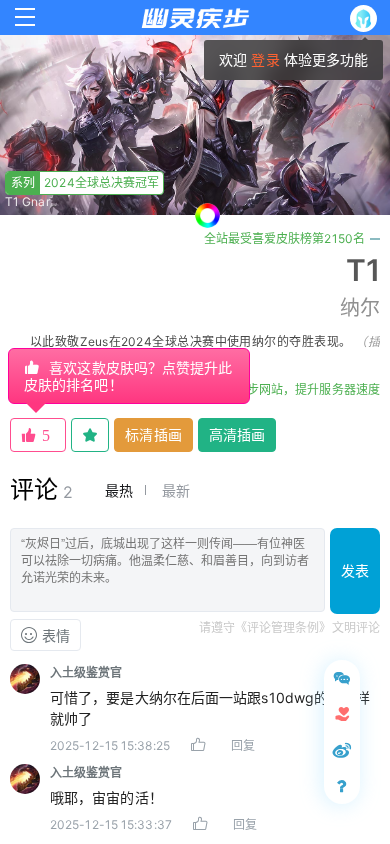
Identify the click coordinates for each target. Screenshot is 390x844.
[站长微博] (342, 750)
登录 (265, 59)
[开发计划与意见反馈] (342, 678)
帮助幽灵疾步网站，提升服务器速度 (283, 389)
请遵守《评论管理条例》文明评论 (290, 627)
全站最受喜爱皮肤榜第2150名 (285, 238)
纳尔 (360, 308)
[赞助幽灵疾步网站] (342, 714)
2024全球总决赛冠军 (85, 182)
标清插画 (153, 434)
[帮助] (342, 786)
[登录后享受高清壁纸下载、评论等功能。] (367, 18)
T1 (363, 270)
